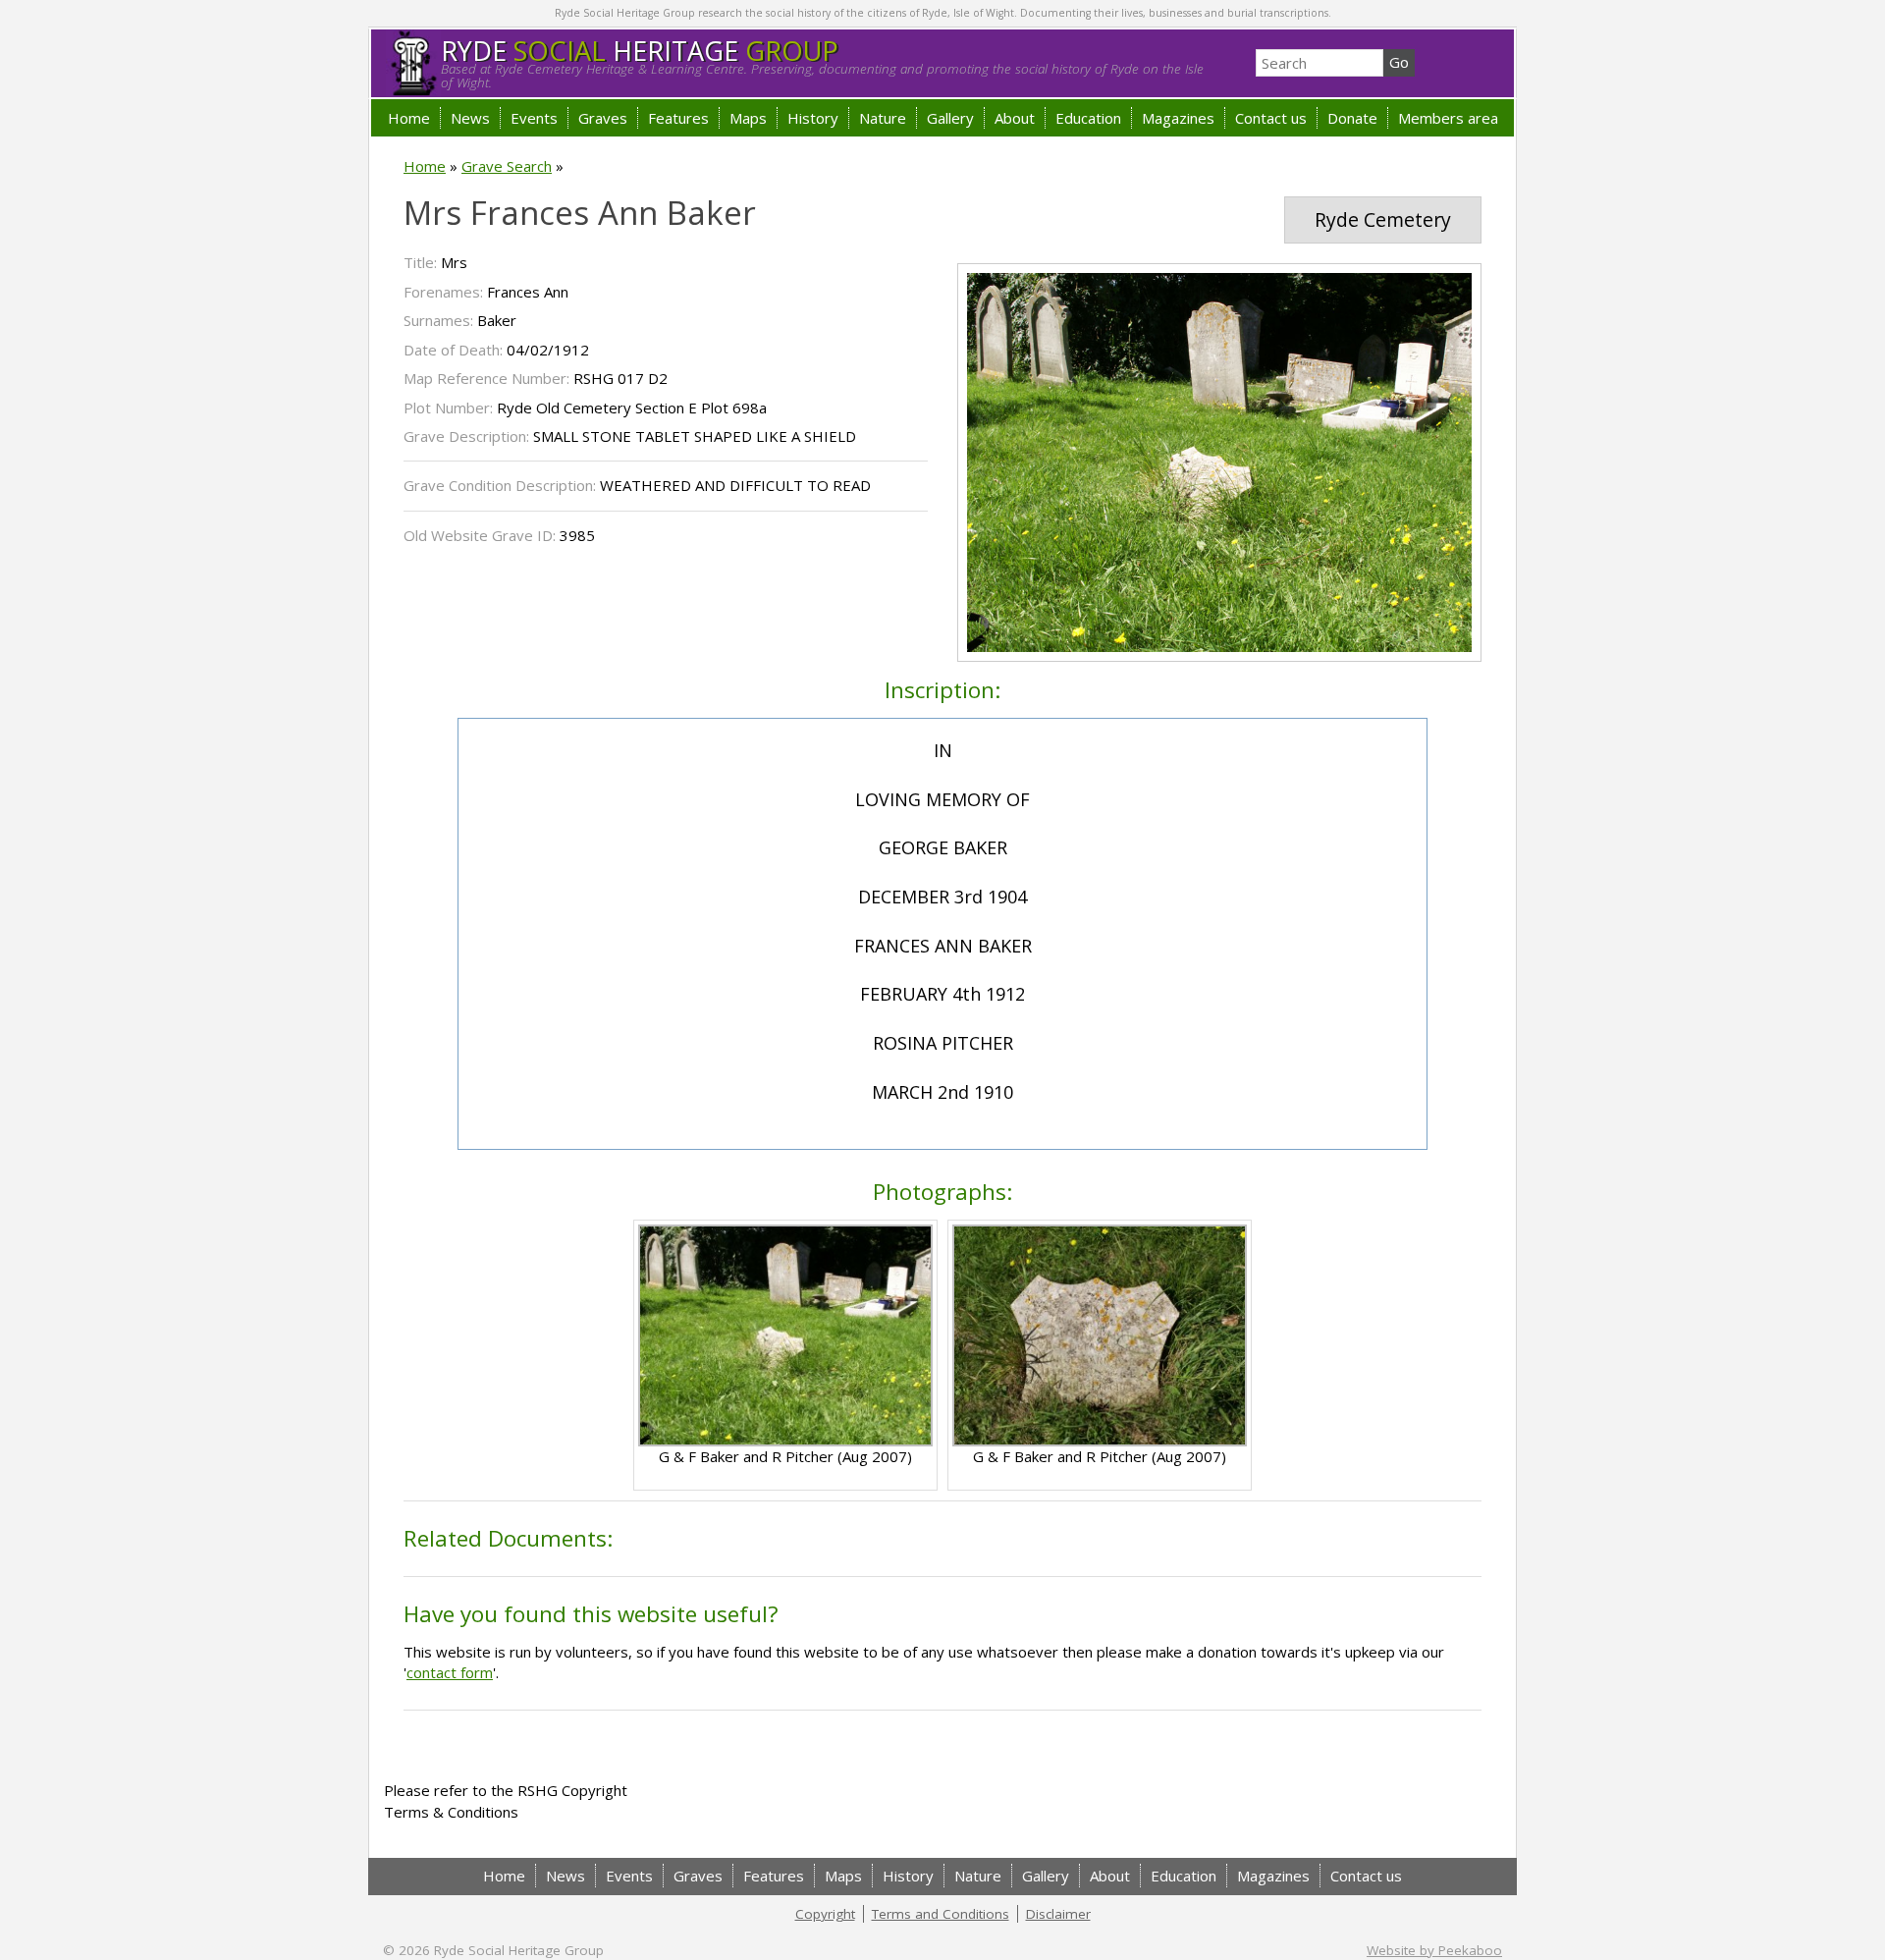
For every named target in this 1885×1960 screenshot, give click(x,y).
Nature (883, 118)
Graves (603, 118)
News (470, 118)
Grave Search (507, 166)
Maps (748, 118)
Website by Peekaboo (1434, 1950)
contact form (450, 1672)
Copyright (825, 1914)
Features (678, 118)
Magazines (1178, 118)
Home (409, 118)
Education (1088, 118)
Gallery (950, 118)
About (1015, 118)
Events (534, 118)
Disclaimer (1058, 1914)
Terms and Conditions (941, 1914)
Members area (1448, 118)
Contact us (1271, 118)
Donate (1352, 118)
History (813, 118)
